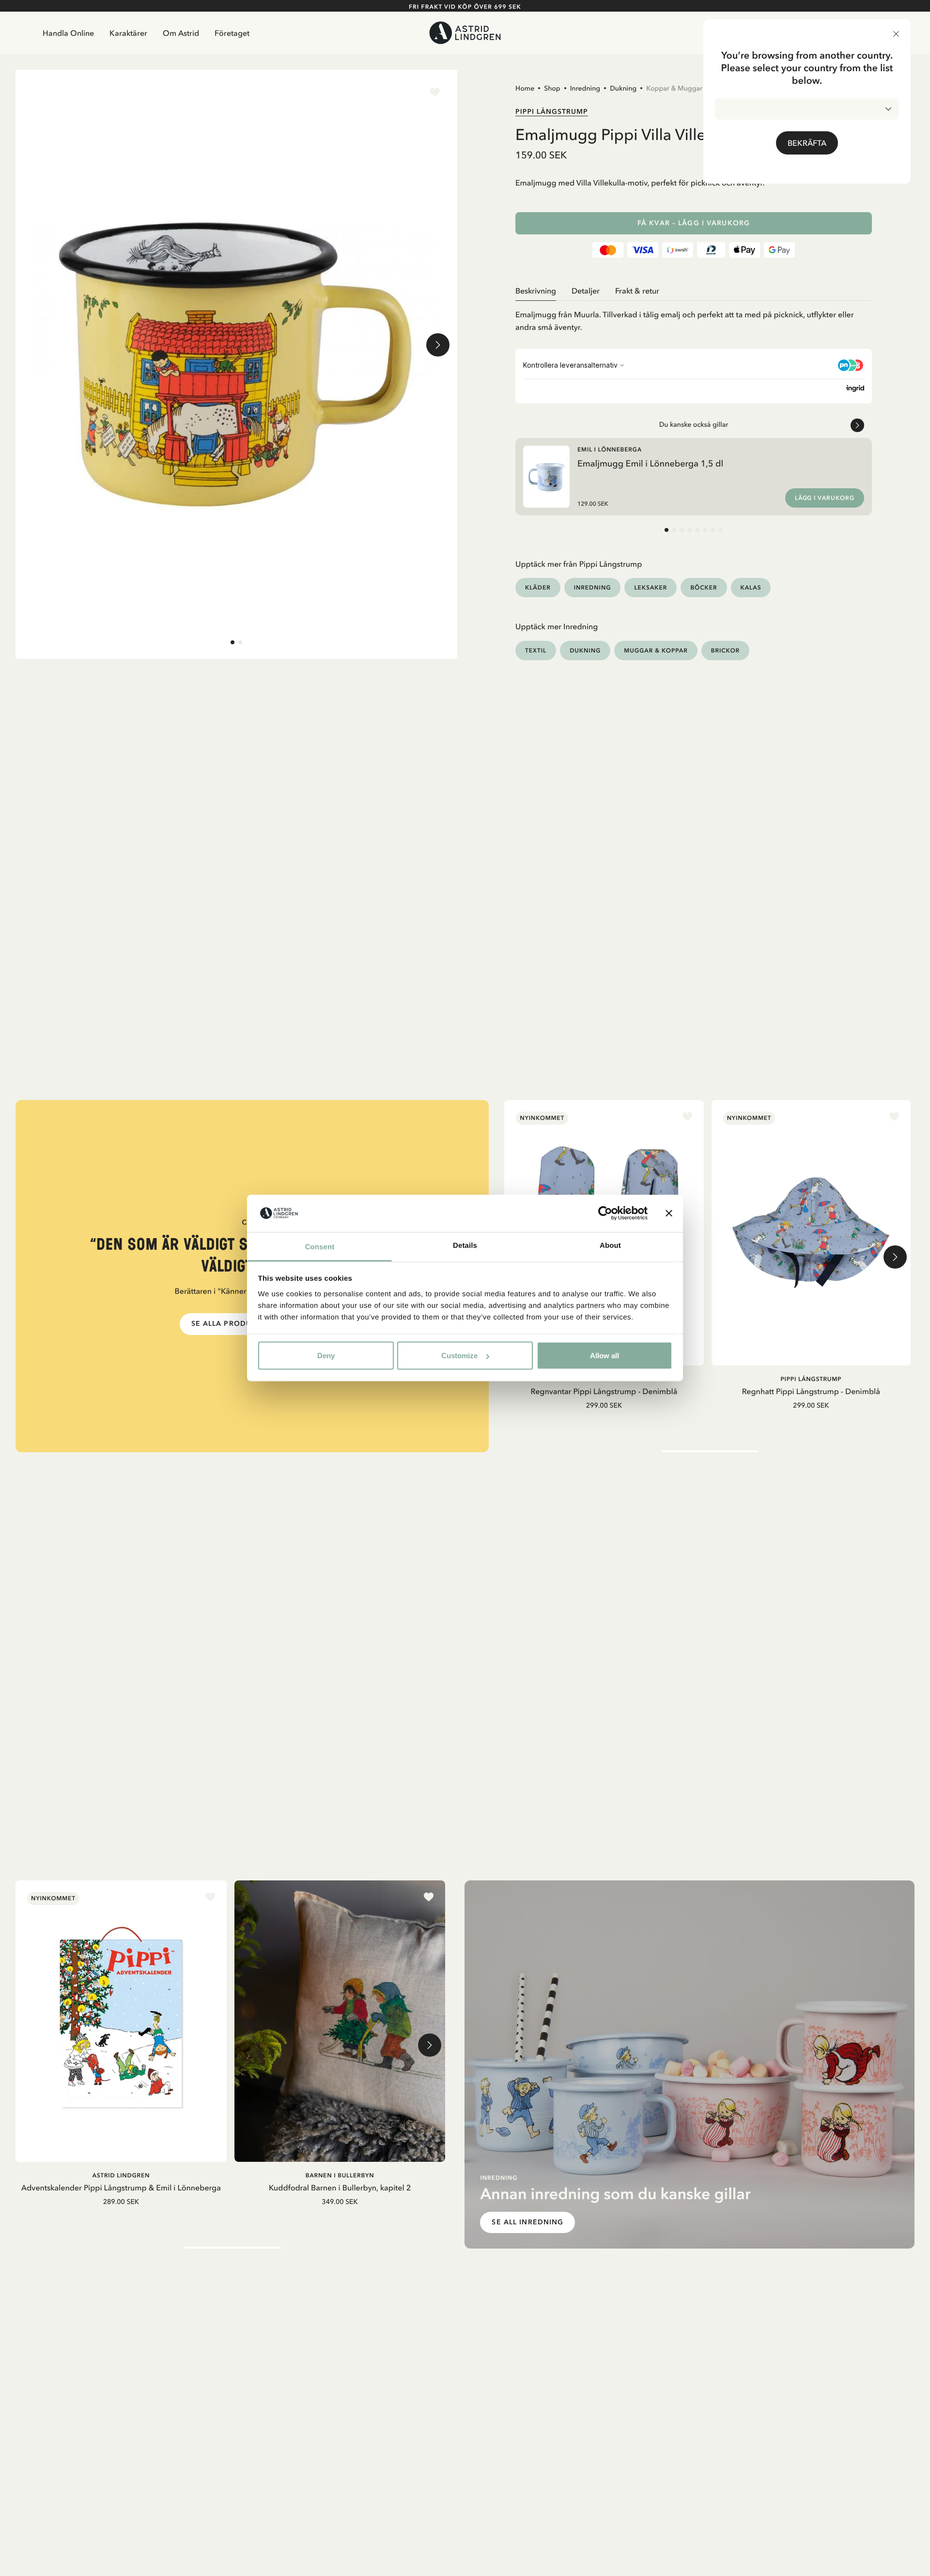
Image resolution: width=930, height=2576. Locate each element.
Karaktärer (128, 33)
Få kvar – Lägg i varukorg (694, 223)
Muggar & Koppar (656, 650)
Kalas (751, 587)
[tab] (232, 642)
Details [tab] (465, 1245)
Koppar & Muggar (674, 88)
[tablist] (694, 291)
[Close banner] (669, 1213)
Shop (552, 88)
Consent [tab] (320, 1247)
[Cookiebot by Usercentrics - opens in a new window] (605, 1213)
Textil (536, 650)
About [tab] (610, 1245)
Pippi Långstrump (552, 111)
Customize (459, 1356)
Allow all (604, 1356)
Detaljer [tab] (586, 291)
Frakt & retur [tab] (637, 291)
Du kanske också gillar (694, 424)
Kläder (538, 587)
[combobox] (807, 109)
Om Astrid (181, 33)
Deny (326, 1356)
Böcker (704, 587)
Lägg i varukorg (825, 498)
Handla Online (68, 33)
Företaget (232, 33)
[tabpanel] (694, 317)
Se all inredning (527, 2222)
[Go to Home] (465, 33)
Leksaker (651, 587)
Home (525, 88)
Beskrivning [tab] (536, 291)
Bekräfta (807, 143)
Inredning (585, 88)
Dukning (623, 88)
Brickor (725, 650)
